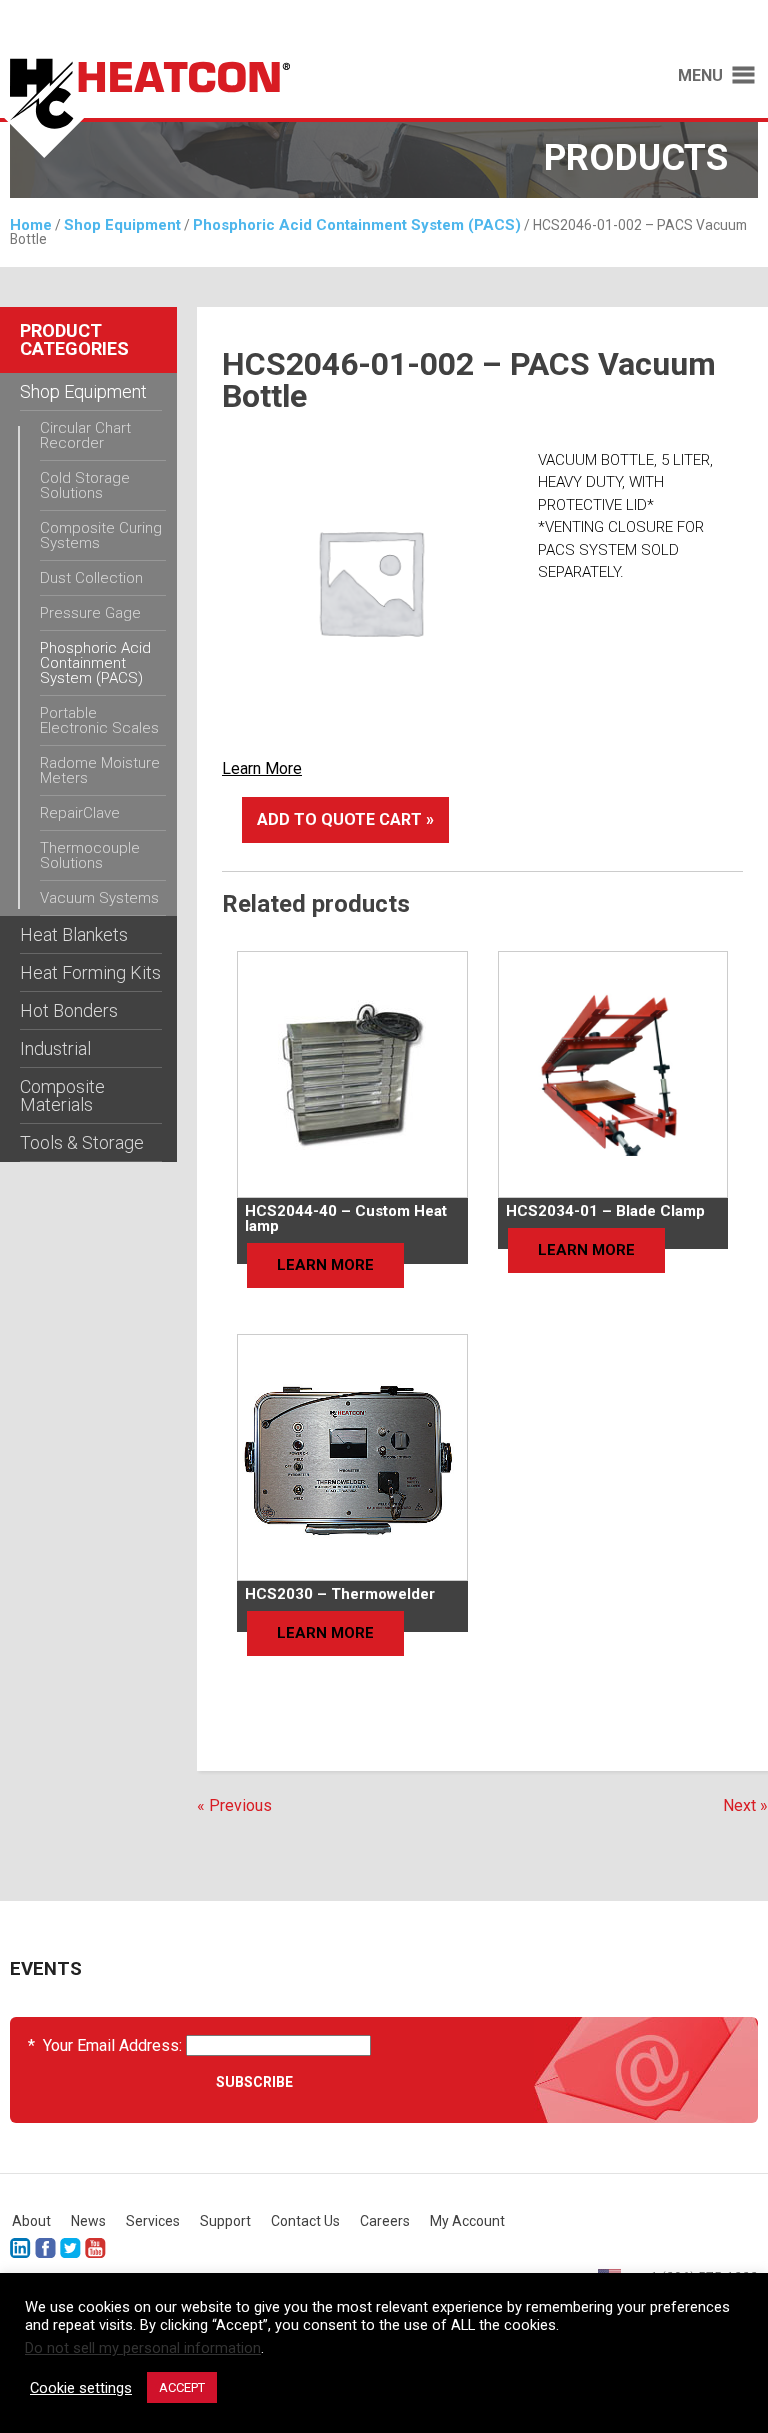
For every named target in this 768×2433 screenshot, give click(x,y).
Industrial (55, 1048)
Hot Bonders (69, 1010)
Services (153, 2221)
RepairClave (80, 813)
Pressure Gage (90, 613)
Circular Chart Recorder (85, 435)
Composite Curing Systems (101, 535)
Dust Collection (91, 578)
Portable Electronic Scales (99, 720)
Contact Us (305, 2221)
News (88, 2221)
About (31, 2221)
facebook (45, 2248)
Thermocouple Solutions (90, 855)
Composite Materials (62, 1095)
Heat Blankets (74, 934)
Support (225, 2221)
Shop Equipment (122, 225)
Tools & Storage (82, 1142)
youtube (95, 2248)
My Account (467, 2221)
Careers (385, 2221)
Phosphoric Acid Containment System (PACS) (357, 225)
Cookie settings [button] (81, 2388)
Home (31, 225)
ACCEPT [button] (182, 2387)
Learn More (262, 768)
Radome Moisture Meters (100, 770)
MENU (700, 76)
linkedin (20, 2248)
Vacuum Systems (99, 898)
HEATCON (182, 108)
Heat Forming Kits (90, 972)
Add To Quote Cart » (345, 819)
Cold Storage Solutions (85, 485)
